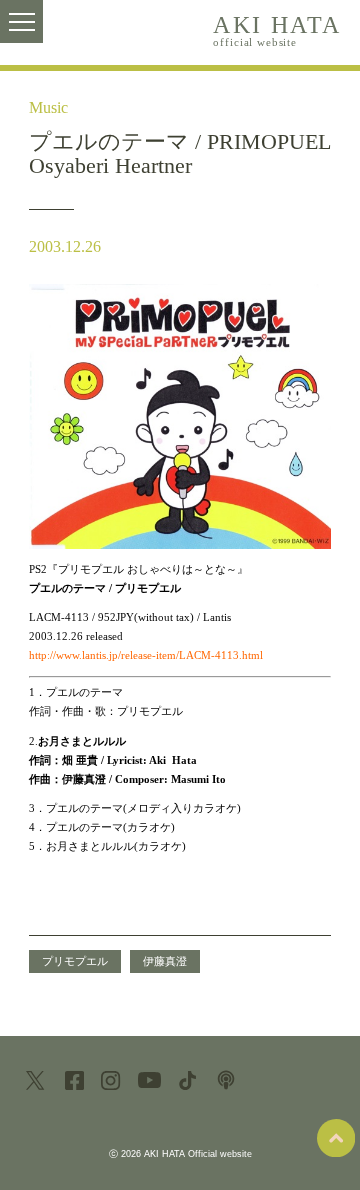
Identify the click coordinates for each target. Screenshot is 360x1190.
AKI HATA (277, 29)
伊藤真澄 (165, 961)
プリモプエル (75, 961)
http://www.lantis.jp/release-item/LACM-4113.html (146, 655)
